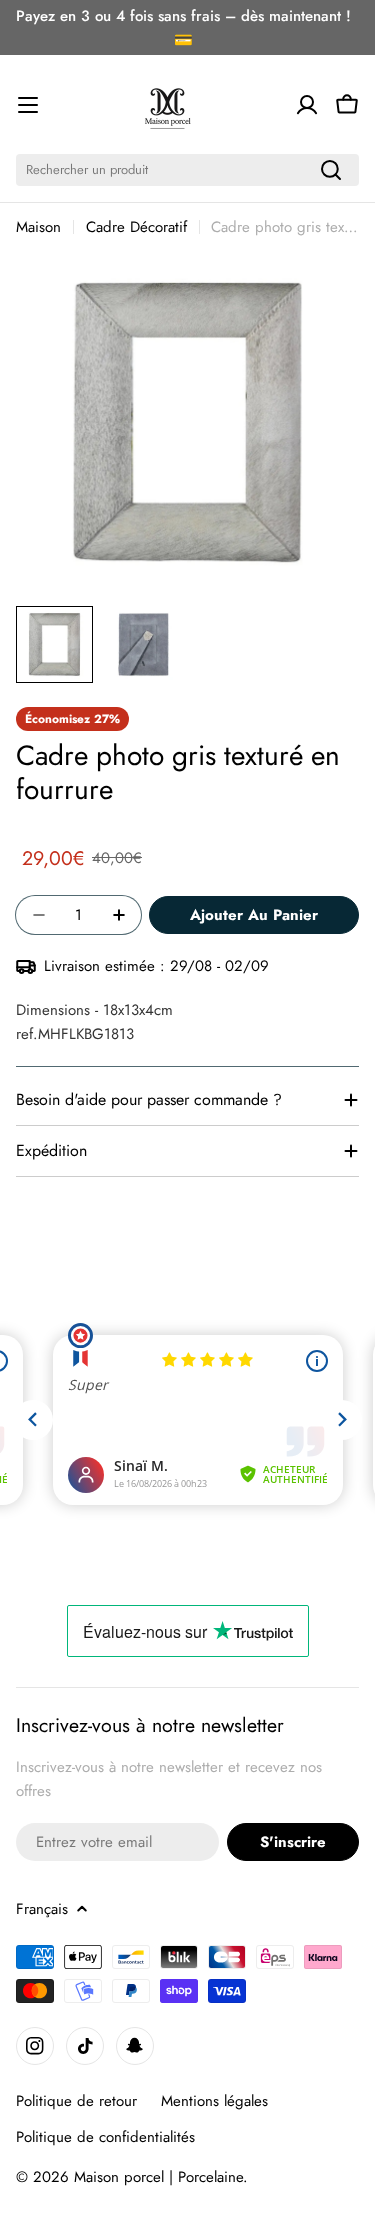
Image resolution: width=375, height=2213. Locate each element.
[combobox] (187, 170)
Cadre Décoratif (136, 227)
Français (42, 1909)
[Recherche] (331, 170)
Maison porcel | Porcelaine (158, 2177)
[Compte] (307, 105)
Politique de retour (76, 2101)
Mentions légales (214, 2101)
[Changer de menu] (28, 105)
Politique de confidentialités (105, 2137)
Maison (38, 227)
